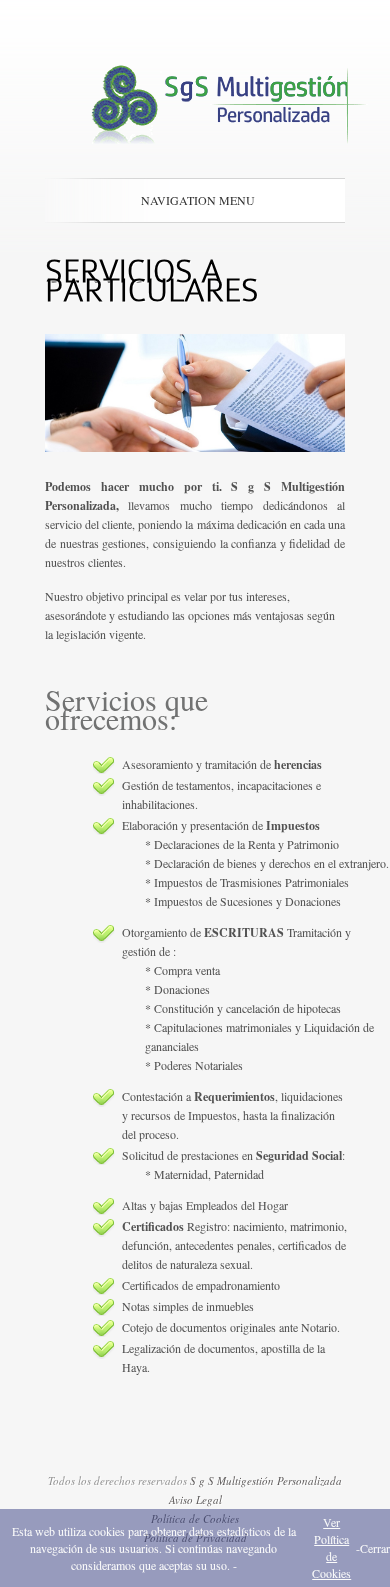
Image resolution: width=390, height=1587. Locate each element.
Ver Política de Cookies (331, 1547)
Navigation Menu (198, 200)
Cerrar (375, 1548)
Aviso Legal (195, 1499)
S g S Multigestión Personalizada (266, 1480)
